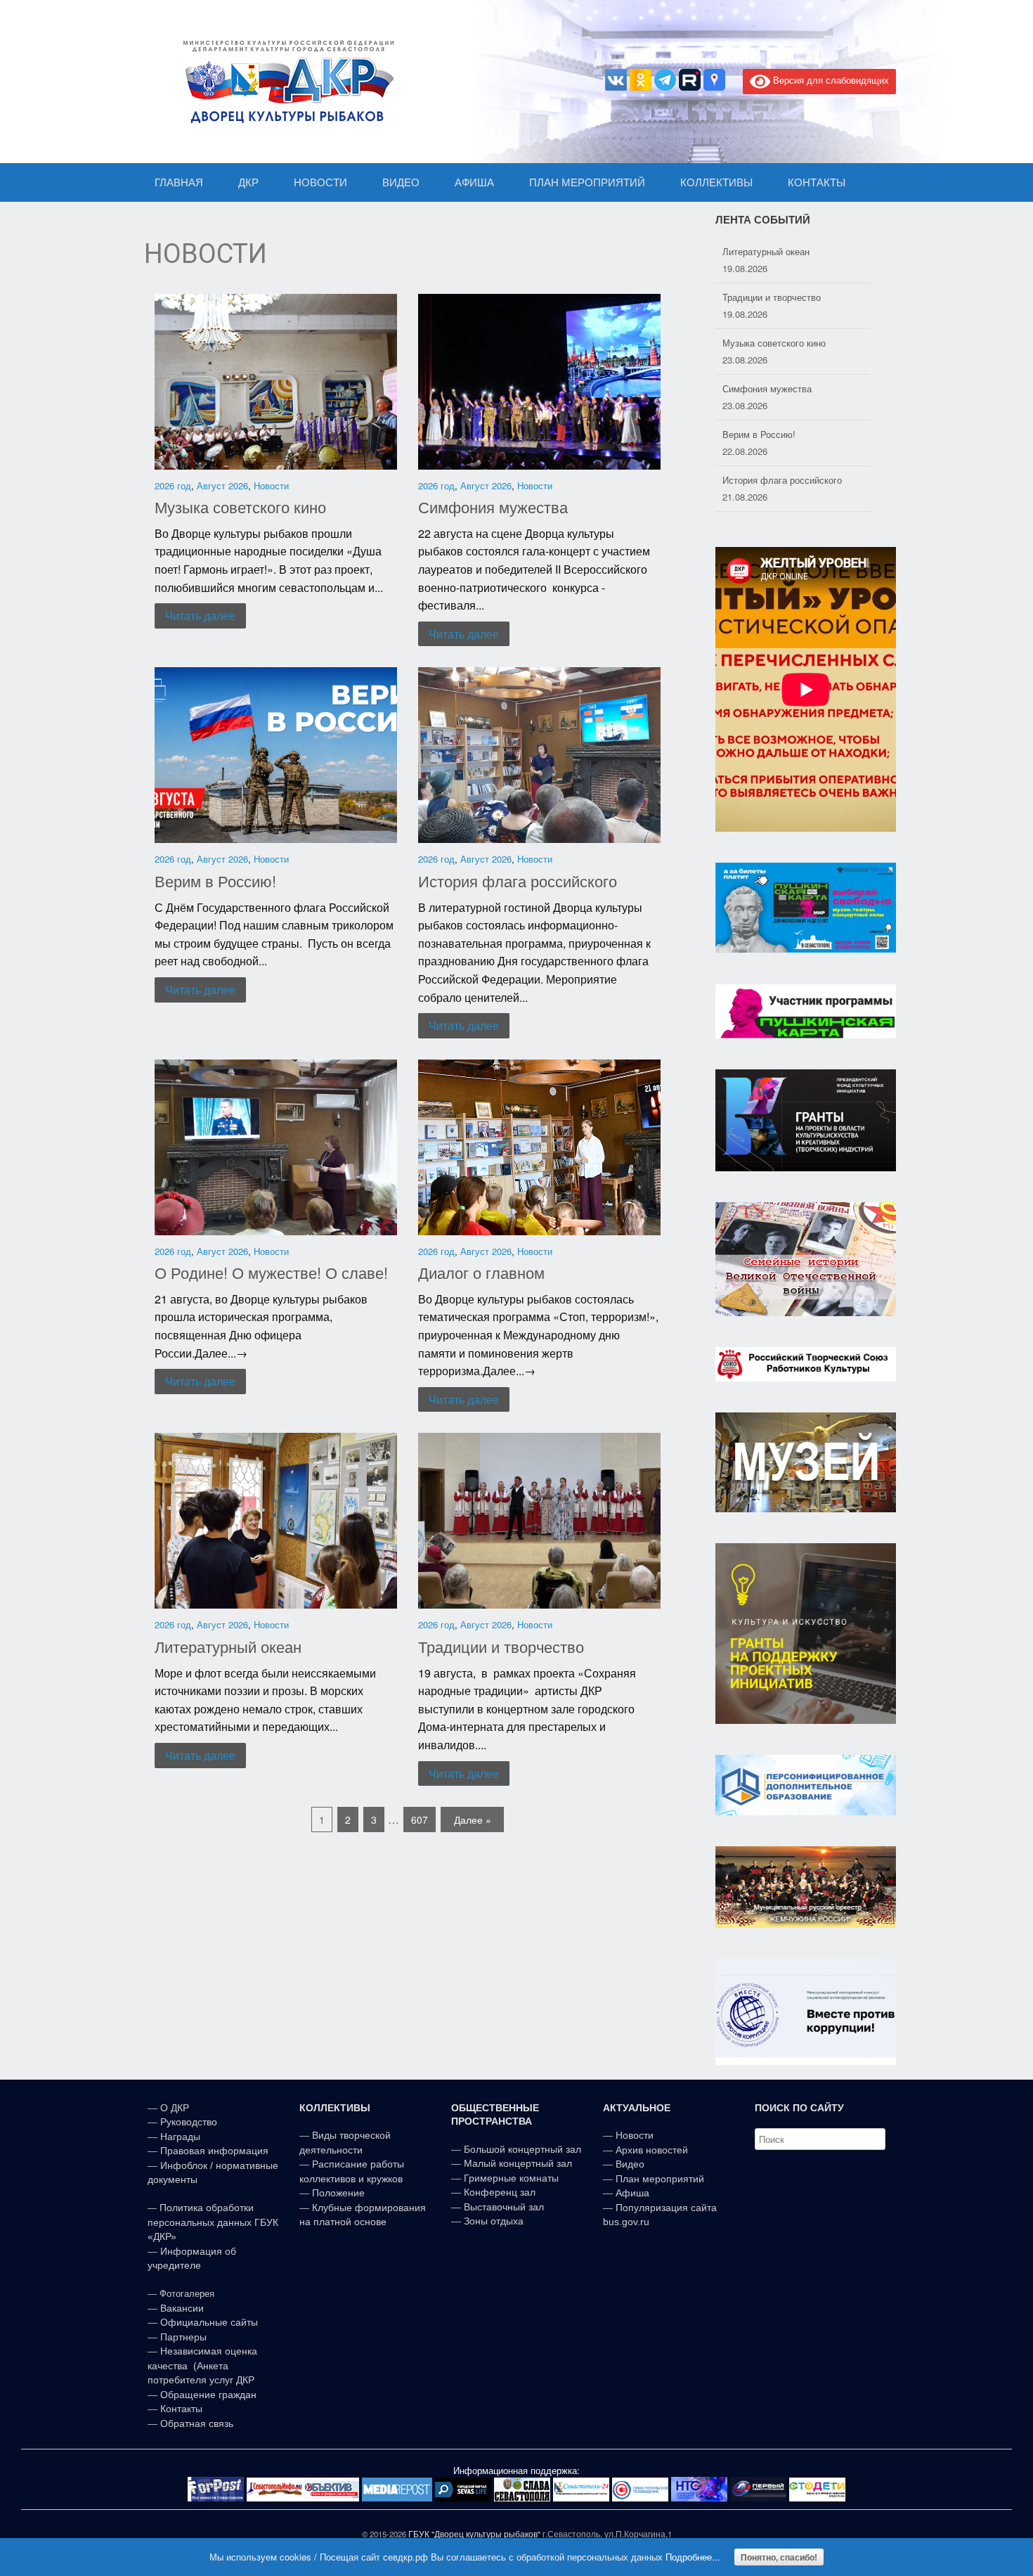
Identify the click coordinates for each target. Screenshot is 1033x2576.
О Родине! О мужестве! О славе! (271, 1272)
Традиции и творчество (501, 1646)
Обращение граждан (208, 2395)
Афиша (632, 2193)
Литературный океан (228, 1646)
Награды (180, 2137)
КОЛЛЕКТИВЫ (716, 182)
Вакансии (182, 2308)
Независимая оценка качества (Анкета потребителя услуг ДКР (202, 2365)
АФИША (474, 182)
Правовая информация (214, 2151)
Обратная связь (195, 2423)
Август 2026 (222, 485)
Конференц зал (500, 2192)
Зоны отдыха (494, 2221)
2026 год (173, 485)
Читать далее (200, 616)
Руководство (189, 2122)
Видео (630, 2164)
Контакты (180, 2409)
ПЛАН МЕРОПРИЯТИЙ (587, 182)
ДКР (248, 182)
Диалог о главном (481, 1272)
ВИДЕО (401, 182)
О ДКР (175, 2108)
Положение (338, 2193)
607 (420, 1820)
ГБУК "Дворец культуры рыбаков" (474, 2534)
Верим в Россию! (215, 881)
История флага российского (518, 881)
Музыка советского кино (240, 507)
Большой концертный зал (522, 2149)
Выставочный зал (504, 2207)
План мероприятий (660, 2179)
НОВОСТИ (320, 182)
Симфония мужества (493, 507)
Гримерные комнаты (511, 2178)
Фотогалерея (187, 2294)
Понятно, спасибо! (779, 2557)
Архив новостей (652, 2150)
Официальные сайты (209, 2322)
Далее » (473, 1820)
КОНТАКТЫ (817, 182)
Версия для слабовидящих (830, 80)
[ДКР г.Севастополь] (285, 82)
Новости (271, 485)
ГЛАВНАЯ (179, 182)
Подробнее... (693, 2557)
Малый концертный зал (518, 2163)
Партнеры (183, 2337)
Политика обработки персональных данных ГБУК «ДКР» (213, 2222)
